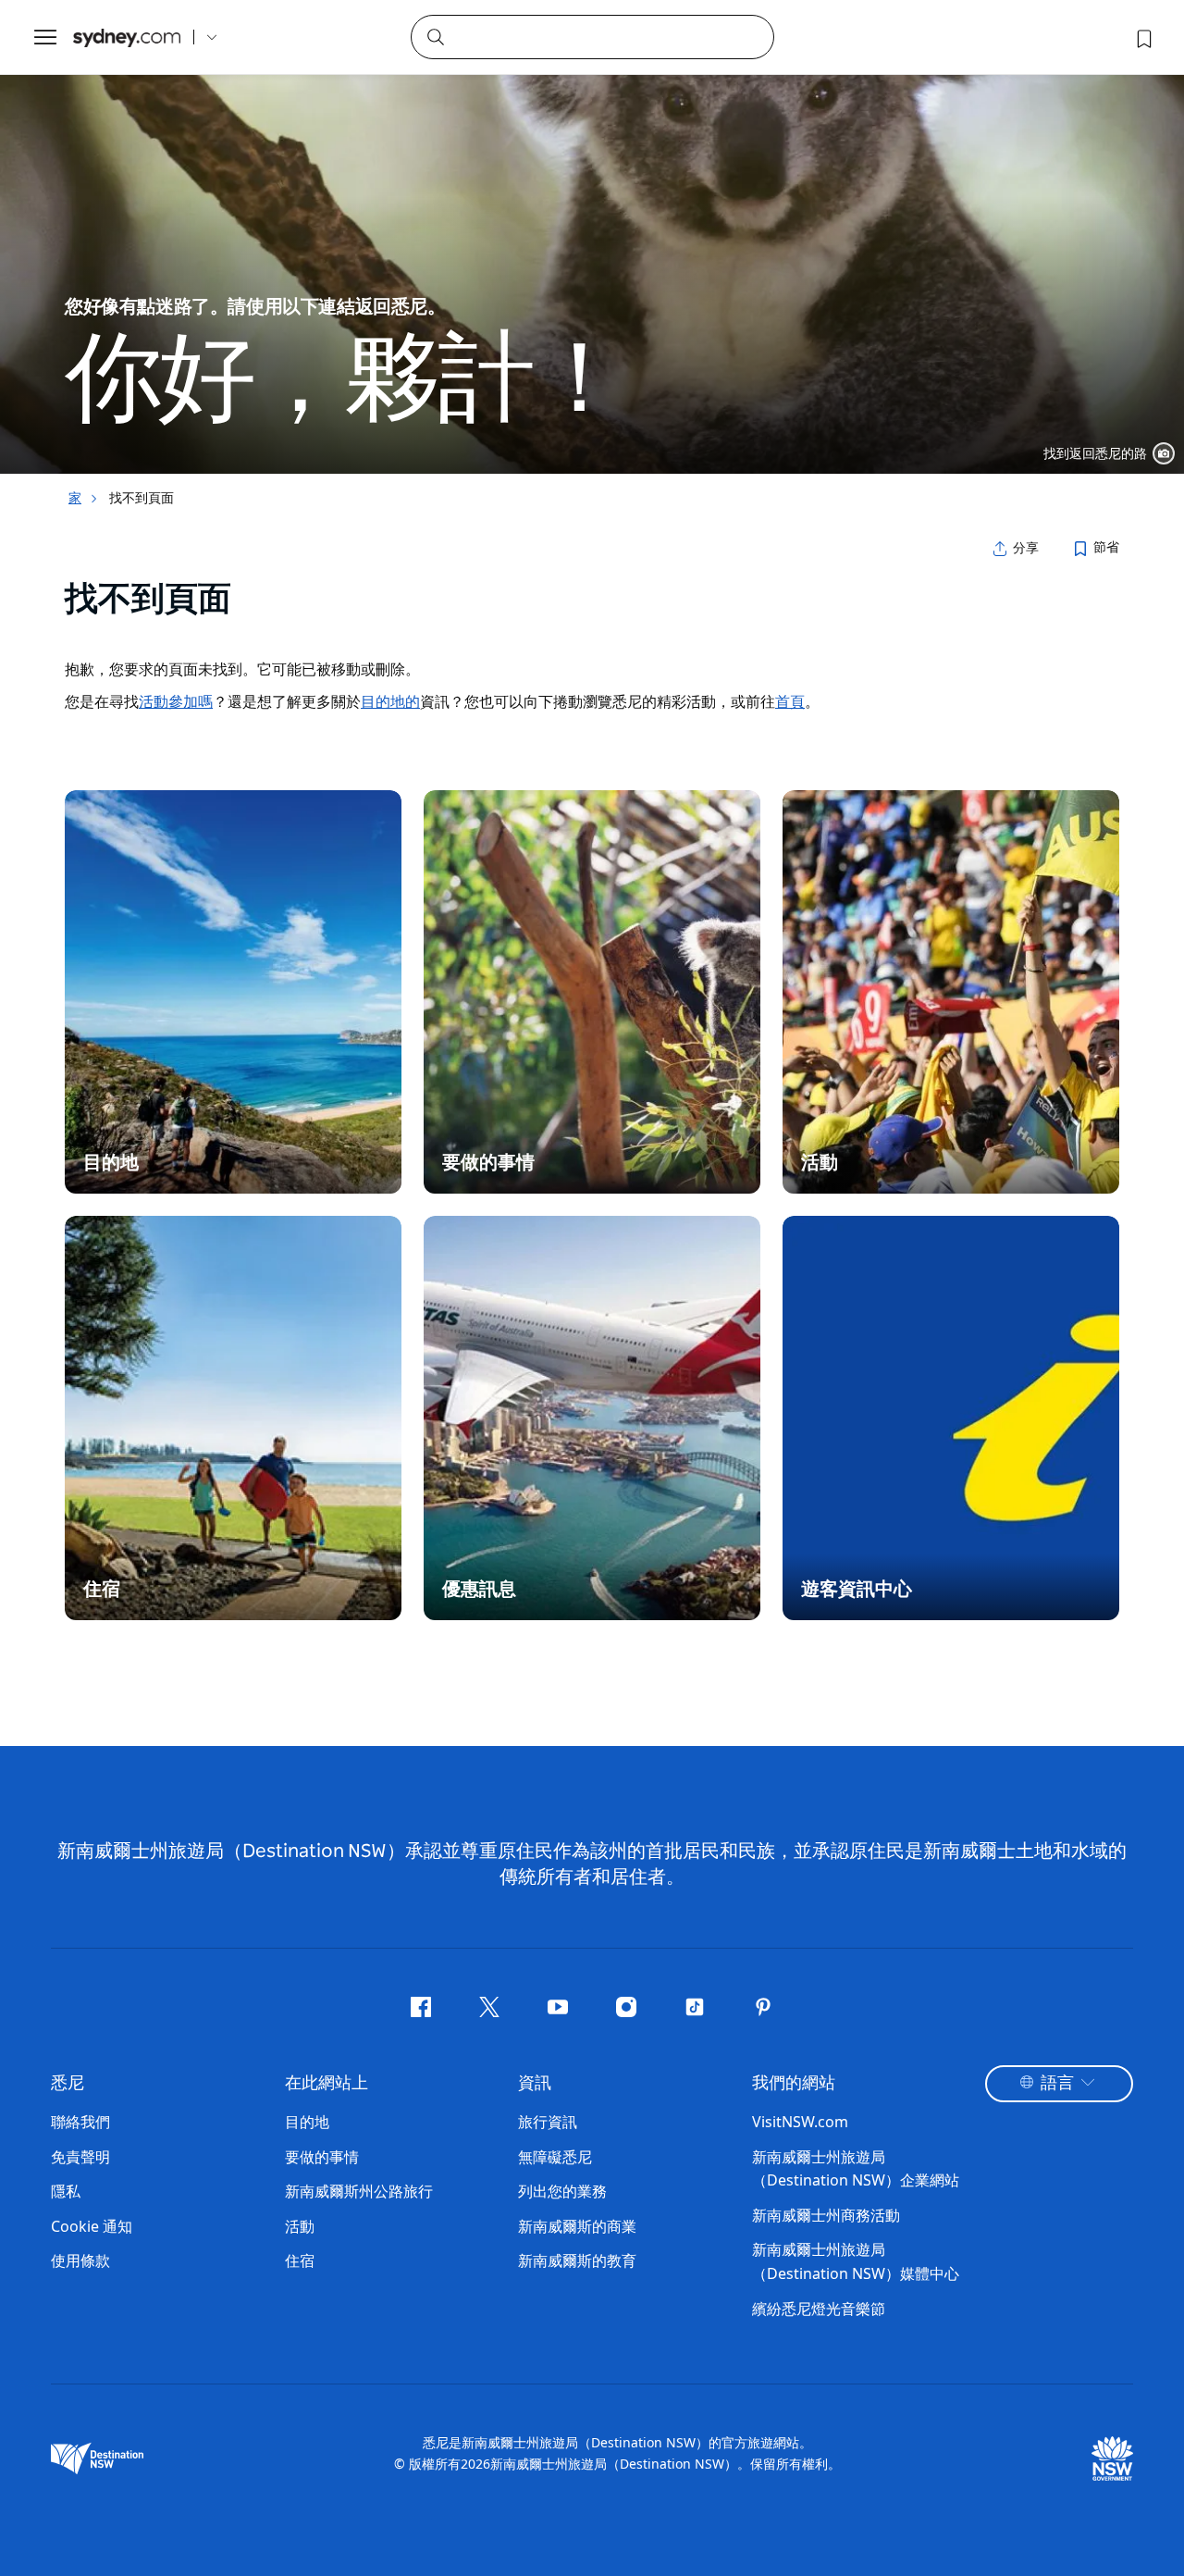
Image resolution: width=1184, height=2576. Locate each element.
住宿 (300, 2260)
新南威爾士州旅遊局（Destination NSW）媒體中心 (856, 2261)
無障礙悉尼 (555, 2157)
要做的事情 (322, 2157)
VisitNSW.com (800, 2122)
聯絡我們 (80, 2122)
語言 (1057, 2084)
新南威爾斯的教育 (577, 2260)
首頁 (790, 701)
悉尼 (68, 2084)
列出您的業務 (562, 2191)
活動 (300, 2226)
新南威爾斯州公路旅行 (359, 2191)
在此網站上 (327, 2084)
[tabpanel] (592, 237)
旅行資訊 (548, 2122)
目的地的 (390, 701)
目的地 (307, 2122)
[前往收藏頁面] (1142, 37)
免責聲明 (80, 2157)
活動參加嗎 (176, 701)
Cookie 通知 (92, 2226)
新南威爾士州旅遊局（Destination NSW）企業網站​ (856, 2169)
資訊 (535, 2084)
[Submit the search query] (435, 36)
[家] (127, 37)
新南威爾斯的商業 (577, 2226)
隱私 (66, 2191)
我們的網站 (794, 2084)
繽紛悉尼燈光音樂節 (819, 2309)
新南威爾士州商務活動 (826, 2215)
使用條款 (80, 2260)
